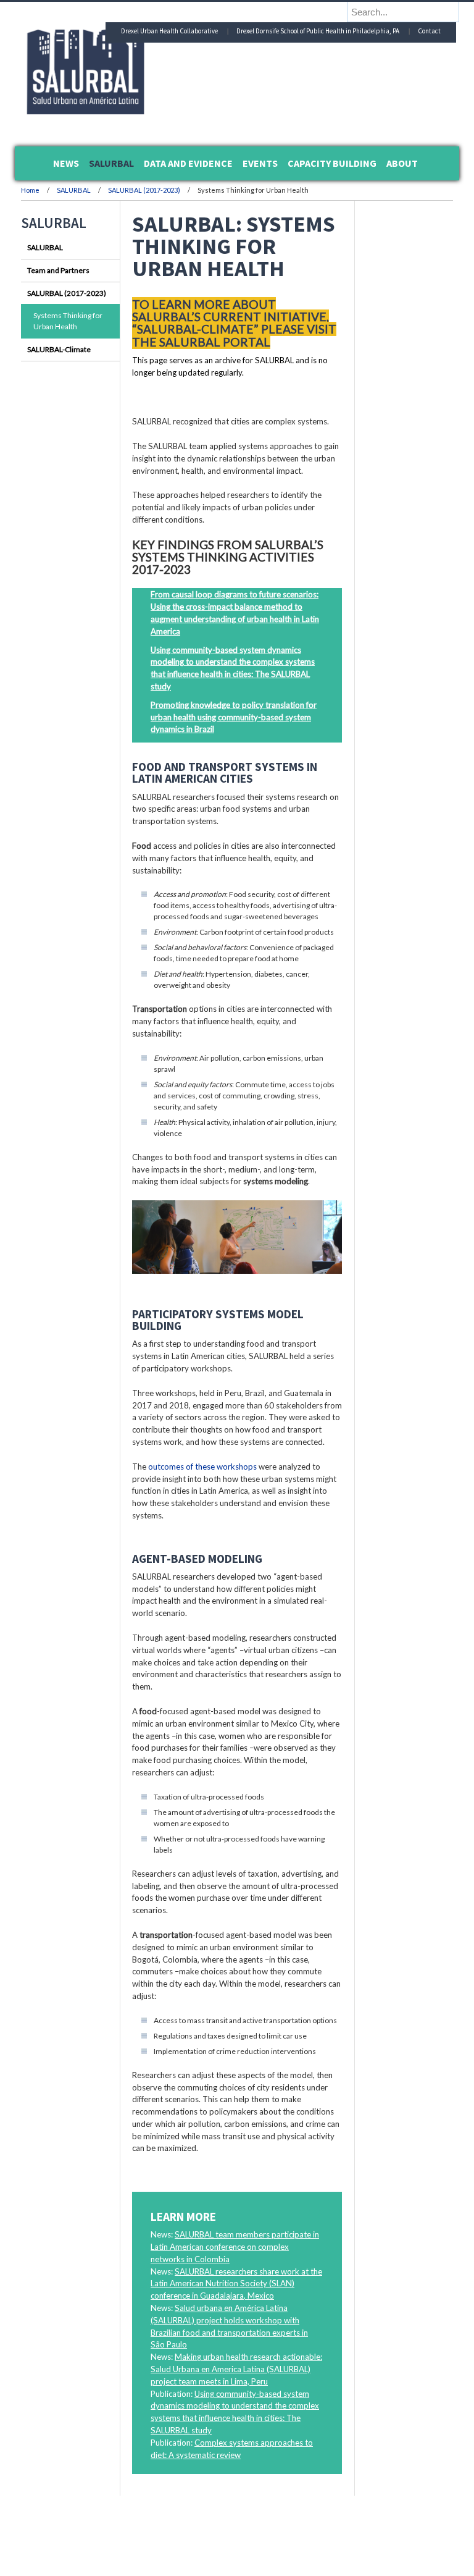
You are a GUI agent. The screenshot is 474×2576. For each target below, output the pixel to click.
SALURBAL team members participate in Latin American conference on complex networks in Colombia (235, 2247)
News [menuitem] (66, 163)
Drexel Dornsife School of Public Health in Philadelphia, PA (318, 31)
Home (30, 190)
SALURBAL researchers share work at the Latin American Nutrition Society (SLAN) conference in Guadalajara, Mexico (236, 2284)
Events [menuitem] (260, 163)
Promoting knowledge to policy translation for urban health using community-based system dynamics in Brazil (234, 717)
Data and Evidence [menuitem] (188, 163)
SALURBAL (74, 190)
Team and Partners (58, 270)
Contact (429, 31)
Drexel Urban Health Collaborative (169, 31)
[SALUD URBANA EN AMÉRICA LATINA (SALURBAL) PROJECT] (138, 111)
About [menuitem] (402, 163)
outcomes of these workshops (202, 1467)
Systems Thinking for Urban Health (68, 321)
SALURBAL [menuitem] (111, 163)
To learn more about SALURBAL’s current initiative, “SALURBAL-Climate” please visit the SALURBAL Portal (234, 323)
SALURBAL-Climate (59, 349)
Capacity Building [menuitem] (332, 163)
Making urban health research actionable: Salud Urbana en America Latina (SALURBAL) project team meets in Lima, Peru (236, 2369)
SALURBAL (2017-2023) (144, 190)
